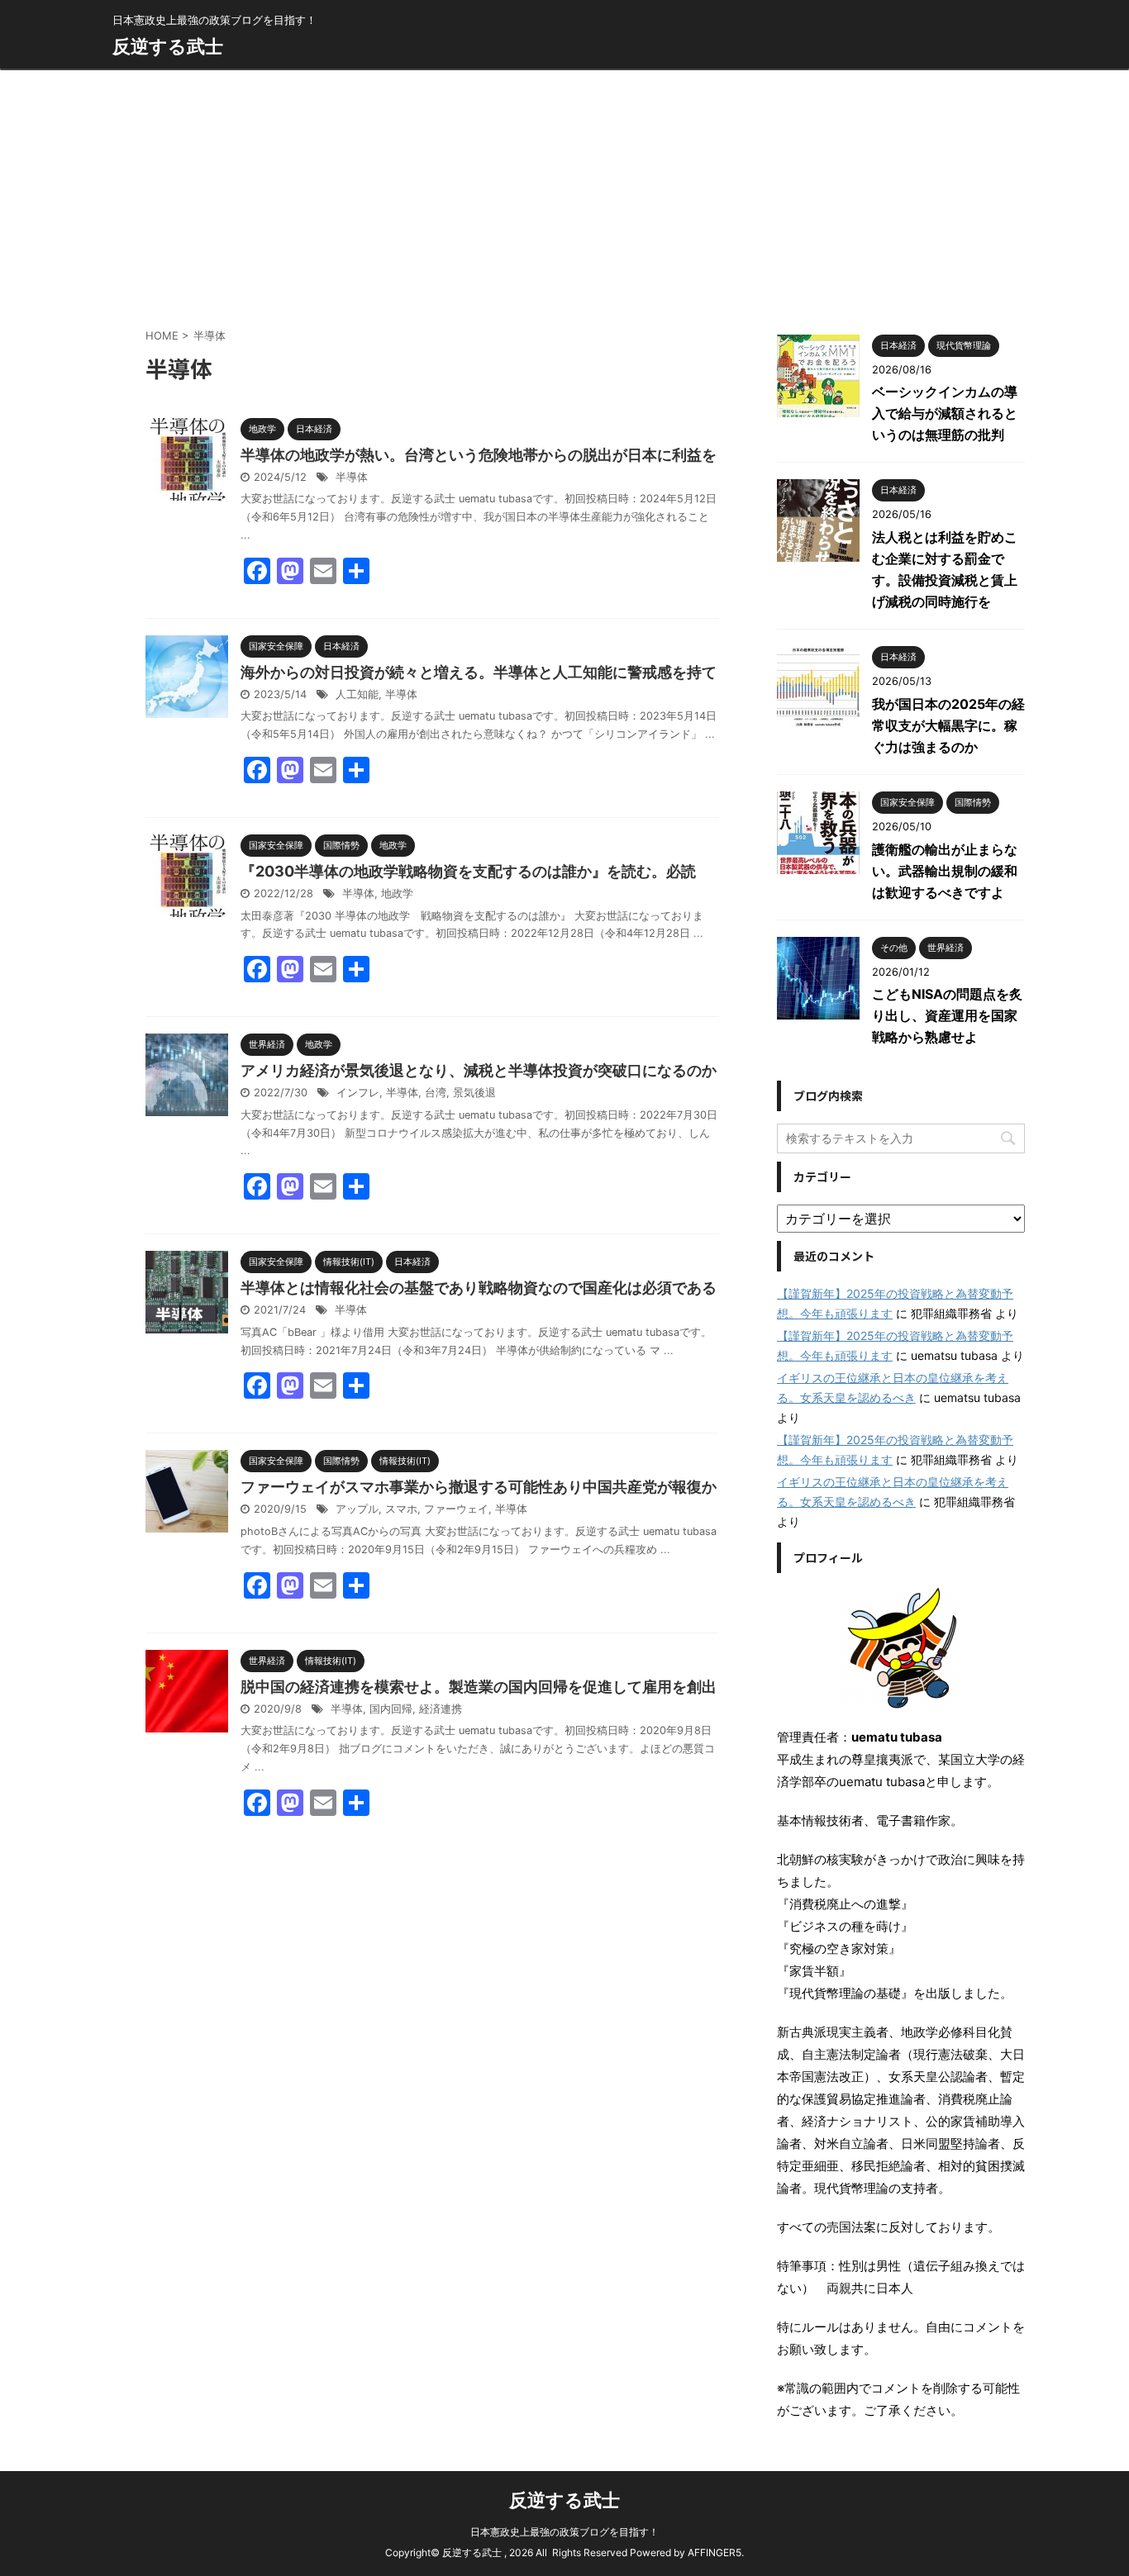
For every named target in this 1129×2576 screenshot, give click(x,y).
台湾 (436, 1093)
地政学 (397, 894)
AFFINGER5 (715, 2552)
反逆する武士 (168, 46)
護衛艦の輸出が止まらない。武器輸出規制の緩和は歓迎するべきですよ (945, 871)
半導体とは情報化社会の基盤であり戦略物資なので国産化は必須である (479, 1288)
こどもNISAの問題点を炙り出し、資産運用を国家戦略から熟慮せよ (947, 1015)
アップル (357, 1509)
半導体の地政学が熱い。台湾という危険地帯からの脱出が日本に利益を (479, 455)
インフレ (358, 1093)
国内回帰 (391, 1709)
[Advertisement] (564, 194)
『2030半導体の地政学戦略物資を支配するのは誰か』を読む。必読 (468, 871)
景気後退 (474, 1093)
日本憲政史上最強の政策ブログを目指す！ (564, 2532)
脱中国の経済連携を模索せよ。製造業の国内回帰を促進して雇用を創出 (479, 1687)
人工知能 (357, 694)
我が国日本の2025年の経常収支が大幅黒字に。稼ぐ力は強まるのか (948, 725)
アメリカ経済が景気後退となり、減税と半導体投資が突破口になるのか (479, 1070)
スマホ (401, 1509)
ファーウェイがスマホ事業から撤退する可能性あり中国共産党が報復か (479, 1487)
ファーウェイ (456, 1509)
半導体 (352, 477)
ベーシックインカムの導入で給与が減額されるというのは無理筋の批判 (945, 413)
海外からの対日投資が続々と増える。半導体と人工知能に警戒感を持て (479, 672)
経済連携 (441, 1709)
